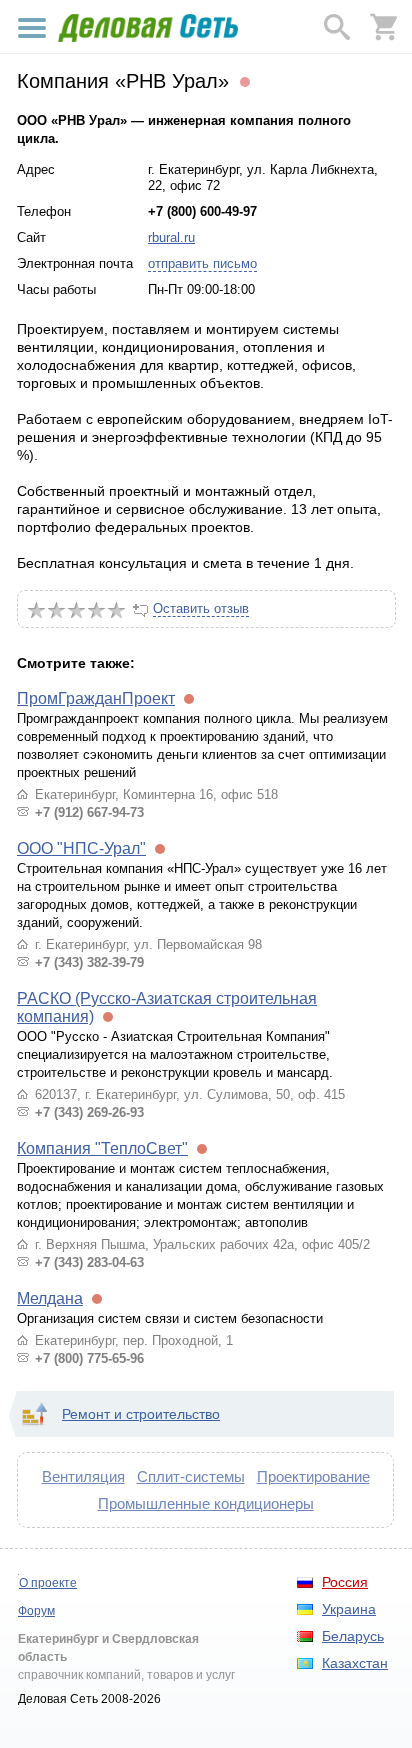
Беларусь (353, 1636)
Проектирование (313, 1476)
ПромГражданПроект (96, 698)
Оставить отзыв (201, 608)
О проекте (48, 1583)
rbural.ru (171, 237)
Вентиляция (83, 1476)
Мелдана (50, 1298)
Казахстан (355, 1663)
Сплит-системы (191, 1476)
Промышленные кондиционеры (206, 1503)
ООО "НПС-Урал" (81, 848)
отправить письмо (202, 263)
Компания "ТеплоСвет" (102, 1148)
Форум (36, 1611)
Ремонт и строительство (141, 1414)
